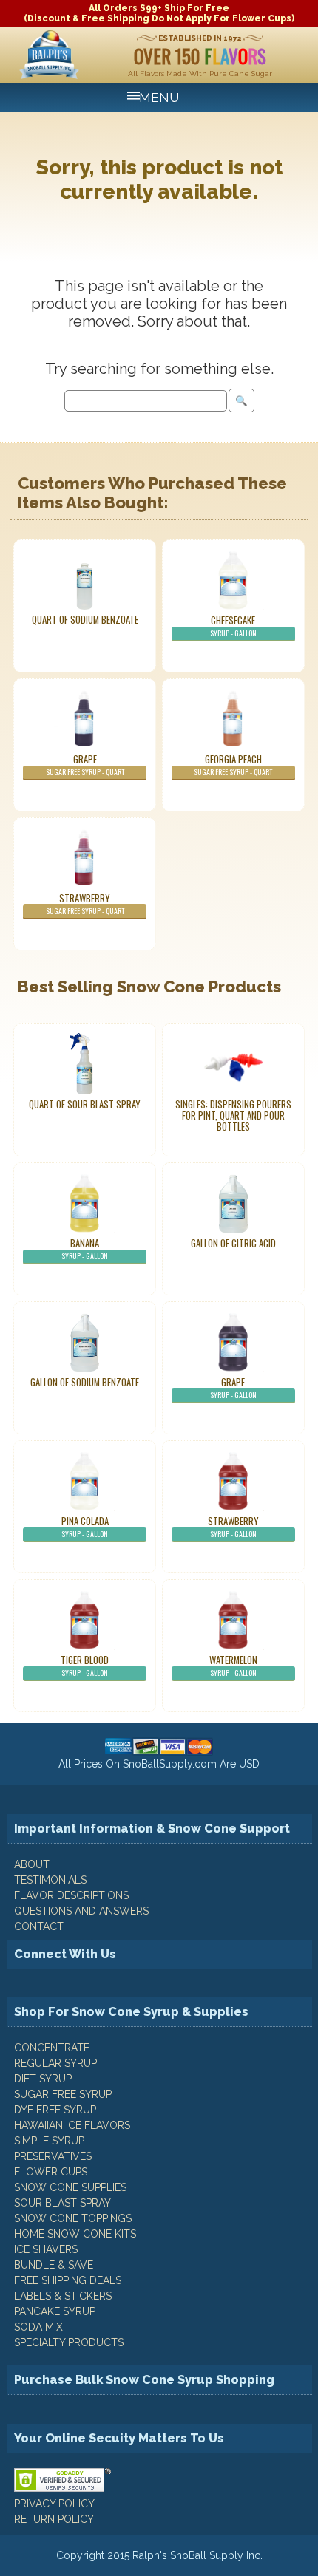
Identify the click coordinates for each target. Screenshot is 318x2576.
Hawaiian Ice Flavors (72, 2125)
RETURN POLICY (54, 2519)
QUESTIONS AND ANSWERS (81, 1911)
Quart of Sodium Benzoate (85, 620)
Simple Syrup (49, 2141)
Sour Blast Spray (62, 2203)
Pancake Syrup (55, 2311)
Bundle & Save (54, 2265)
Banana (85, 1249)
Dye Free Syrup (55, 2110)
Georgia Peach (233, 765)
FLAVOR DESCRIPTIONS (71, 1895)
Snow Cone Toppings (73, 2218)
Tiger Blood (85, 1666)
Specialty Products (69, 2342)
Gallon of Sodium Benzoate (85, 1382)
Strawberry (85, 904)
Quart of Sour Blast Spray (85, 1104)
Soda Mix (38, 2327)
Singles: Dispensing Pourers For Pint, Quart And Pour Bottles (233, 1115)
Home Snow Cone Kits (75, 2234)
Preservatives (53, 2156)
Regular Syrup (55, 2063)
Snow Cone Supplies (70, 2187)
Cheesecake (233, 626)
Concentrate (52, 2048)
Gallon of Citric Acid (233, 1243)
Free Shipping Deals (68, 2280)
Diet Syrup (43, 2079)
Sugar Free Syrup (63, 2094)
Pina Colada (85, 1527)
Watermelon (233, 1666)
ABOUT (32, 1864)
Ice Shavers (46, 2249)
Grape (85, 765)
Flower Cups (51, 2172)
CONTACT (39, 1926)
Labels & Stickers (63, 2296)
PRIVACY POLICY (54, 2504)
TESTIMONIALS (50, 1880)
